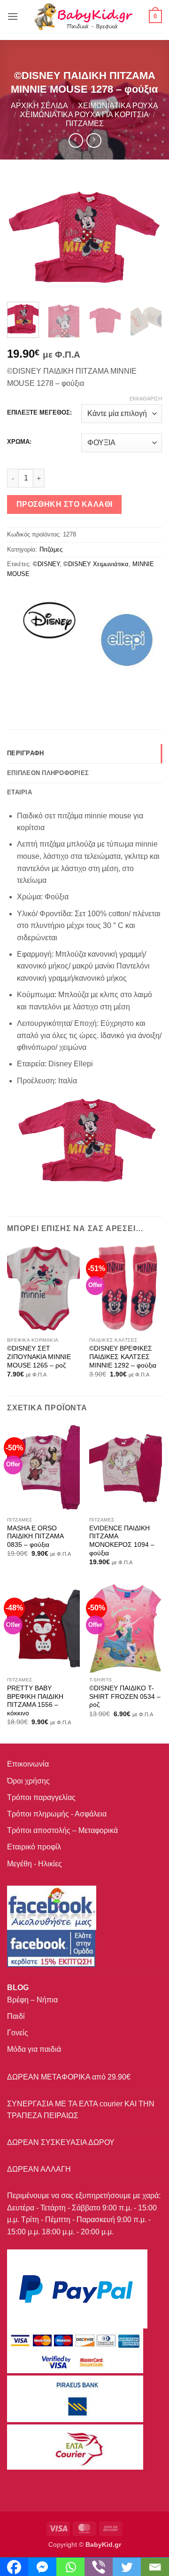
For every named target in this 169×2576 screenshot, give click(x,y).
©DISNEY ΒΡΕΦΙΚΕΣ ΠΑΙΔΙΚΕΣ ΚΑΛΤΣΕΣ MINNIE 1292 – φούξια (123, 1357)
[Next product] (76, 140)
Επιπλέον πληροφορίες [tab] (48, 773)
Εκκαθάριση (146, 399)
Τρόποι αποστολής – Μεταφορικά (62, 1830)
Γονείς (18, 2033)
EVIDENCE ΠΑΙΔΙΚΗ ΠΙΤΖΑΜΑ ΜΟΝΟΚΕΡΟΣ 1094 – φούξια (122, 1541)
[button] (13, 16)
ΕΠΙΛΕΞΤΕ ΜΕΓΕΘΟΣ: (39, 413)
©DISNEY (46, 564)
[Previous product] (94, 140)
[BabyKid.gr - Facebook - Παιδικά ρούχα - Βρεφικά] (51, 1948)
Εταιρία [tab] (19, 792)
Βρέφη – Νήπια (32, 2000)
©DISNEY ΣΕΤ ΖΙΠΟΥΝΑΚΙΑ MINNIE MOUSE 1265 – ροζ (39, 1357)
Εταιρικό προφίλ (34, 1847)
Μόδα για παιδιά (34, 2049)
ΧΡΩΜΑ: (19, 442)
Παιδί (16, 2016)
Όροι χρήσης (28, 1781)
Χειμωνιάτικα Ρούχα (118, 106)
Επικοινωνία (28, 1764)
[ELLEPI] (127, 640)
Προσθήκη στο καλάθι (65, 504)
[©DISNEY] (49, 640)
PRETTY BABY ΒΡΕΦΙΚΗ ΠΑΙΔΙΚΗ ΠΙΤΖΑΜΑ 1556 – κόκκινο (35, 1701)
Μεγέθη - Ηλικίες (35, 1864)
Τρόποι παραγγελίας (41, 1797)
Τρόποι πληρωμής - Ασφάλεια (57, 1814)
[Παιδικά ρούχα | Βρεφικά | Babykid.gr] (84, 16)
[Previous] (22, 237)
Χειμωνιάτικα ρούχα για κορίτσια (84, 115)
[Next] (147, 237)
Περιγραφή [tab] (25, 753)
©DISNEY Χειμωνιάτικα (96, 564)
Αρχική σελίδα (39, 106)
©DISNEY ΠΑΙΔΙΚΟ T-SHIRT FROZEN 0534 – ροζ (125, 1696)
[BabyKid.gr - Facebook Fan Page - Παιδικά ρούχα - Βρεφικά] (52, 1907)
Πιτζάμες (85, 124)
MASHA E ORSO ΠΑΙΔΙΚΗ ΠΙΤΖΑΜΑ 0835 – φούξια (35, 1536)
